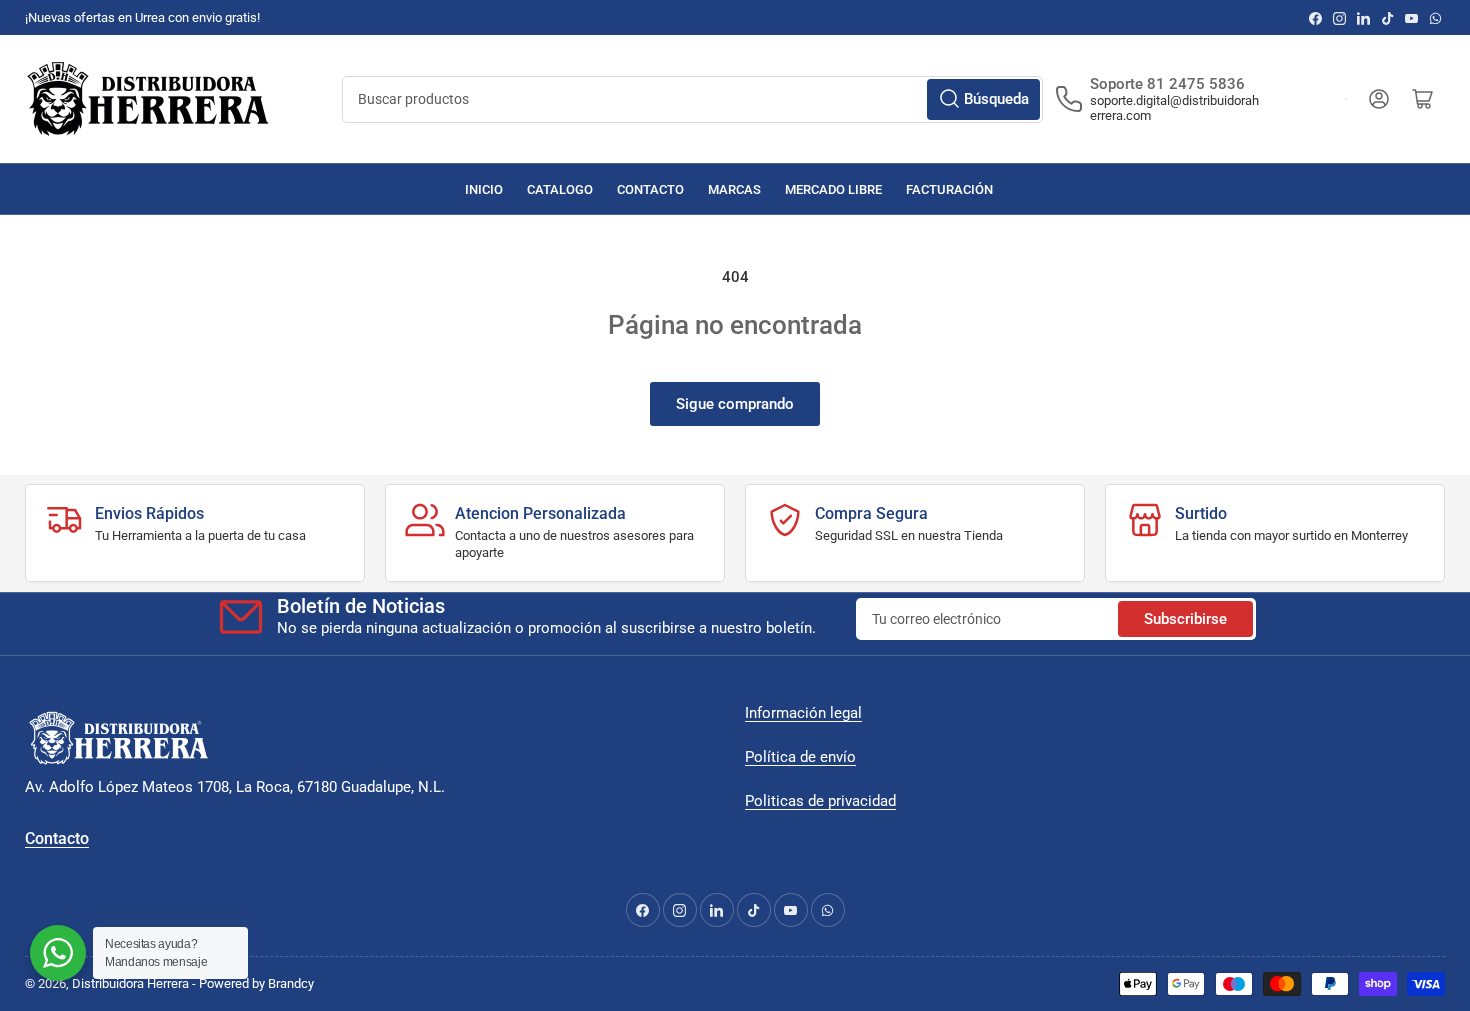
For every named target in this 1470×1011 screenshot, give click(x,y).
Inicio (484, 189)
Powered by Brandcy (256, 983)
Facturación (949, 189)
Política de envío (800, 757)
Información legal (803, 713)
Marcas (734, 189)
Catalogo (560, 189)
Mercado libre (833, 189)
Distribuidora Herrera (130, 983)
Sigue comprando (735, 404)
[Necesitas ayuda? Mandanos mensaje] (58, 953)
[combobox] (692, 99)
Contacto (650, 189)
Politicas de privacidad (820, 801)
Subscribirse (1185, 619)
